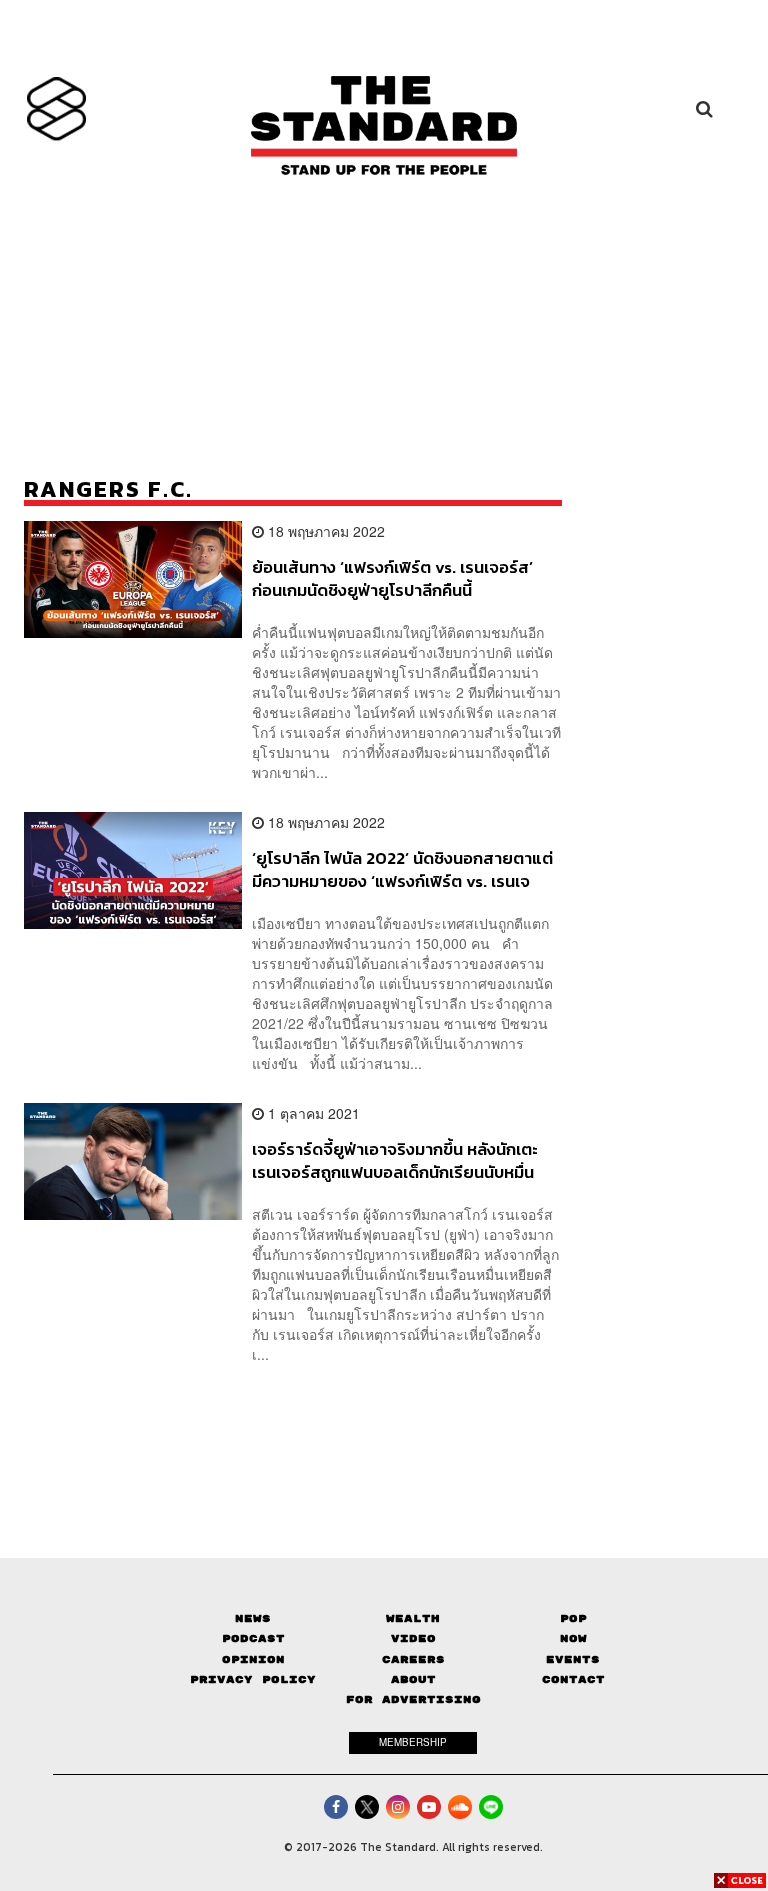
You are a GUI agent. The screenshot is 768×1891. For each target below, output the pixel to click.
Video (413, 1638)
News (253, 1618)
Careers (413, 1659)
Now (573, 1638)
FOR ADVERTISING (413, 1699)
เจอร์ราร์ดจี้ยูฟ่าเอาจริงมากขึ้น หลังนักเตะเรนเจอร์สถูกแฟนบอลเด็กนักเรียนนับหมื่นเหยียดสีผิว (395, 1160)
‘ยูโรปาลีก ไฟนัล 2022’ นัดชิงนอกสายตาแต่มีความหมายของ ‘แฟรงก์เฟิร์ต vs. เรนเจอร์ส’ (402, 869)
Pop (573, 1618)
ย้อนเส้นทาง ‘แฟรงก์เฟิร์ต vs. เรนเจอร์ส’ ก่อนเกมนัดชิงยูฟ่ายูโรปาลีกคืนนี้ (392, 578)
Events (573, 1659)
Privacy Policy (253, 1679)
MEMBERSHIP (413, 1742)
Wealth (413, 1618)
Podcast (253, 1638)
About (413, 1679)
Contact (573, 1679)
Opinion (253, 1659)
